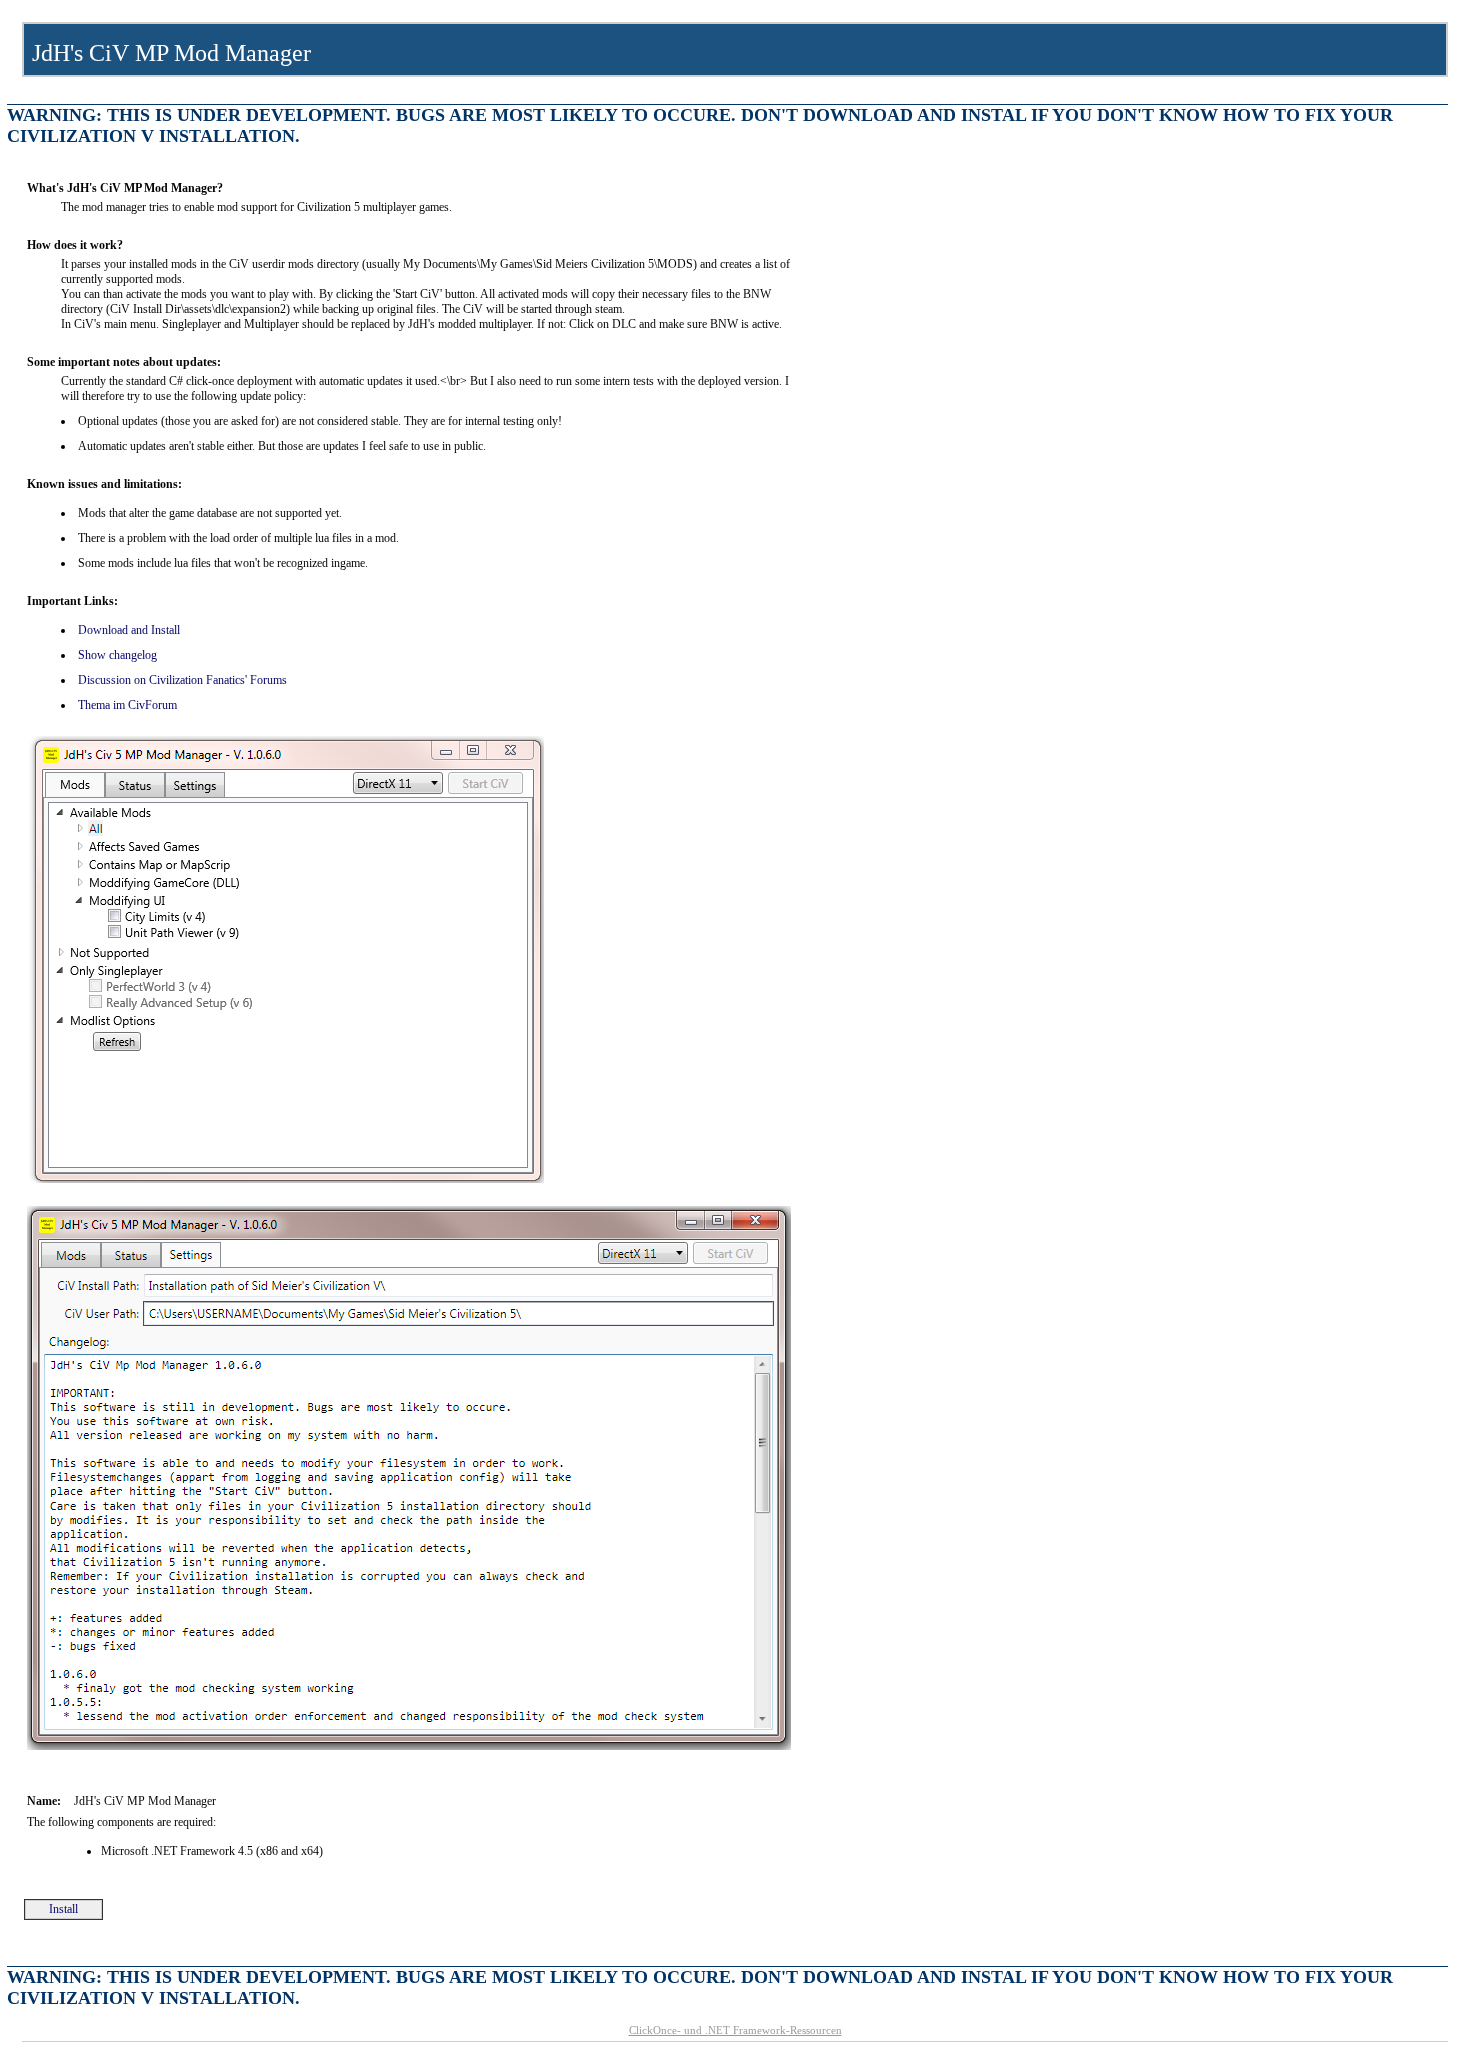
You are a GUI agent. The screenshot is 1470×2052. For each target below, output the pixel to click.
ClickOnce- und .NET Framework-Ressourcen (735, 2030)
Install (63, 1909)
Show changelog (117, 655)
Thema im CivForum (127, 705)
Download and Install (129, 630)
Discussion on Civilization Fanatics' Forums (182, 680)
